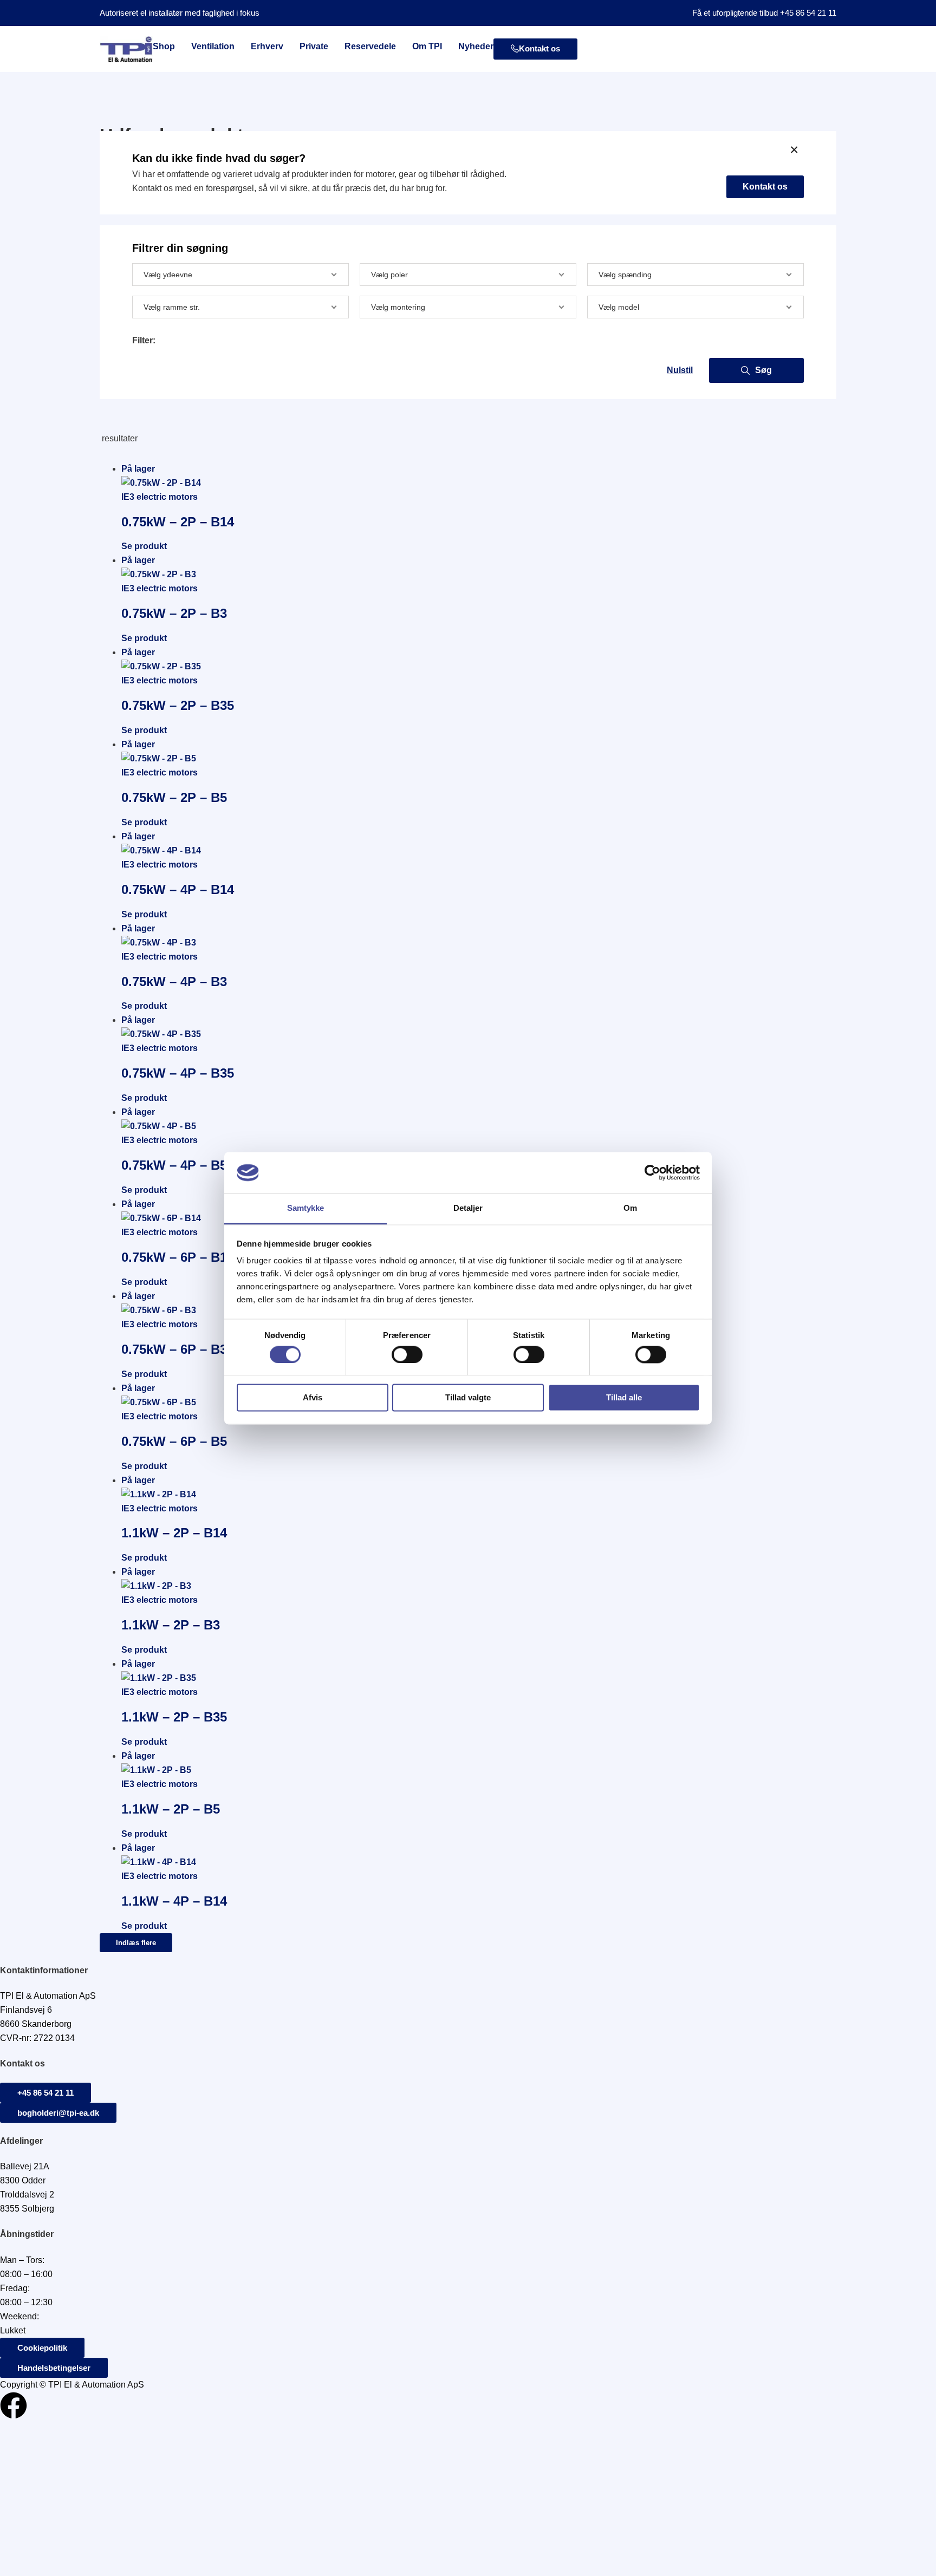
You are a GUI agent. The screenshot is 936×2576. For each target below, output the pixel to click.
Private (314, 46)
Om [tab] (630, 1208)
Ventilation (213, 46)
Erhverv (267, 46)
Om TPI (427, 46)
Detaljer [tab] (468, 1208)
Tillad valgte (468, 1398)
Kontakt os (765, 187)
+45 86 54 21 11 (808, 13)
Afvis (313, 1398)
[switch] (407, 1354)
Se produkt (144, 546)
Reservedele (370, 46)
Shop (164, 46)
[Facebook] (14, 2405)
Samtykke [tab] (306, 1208)
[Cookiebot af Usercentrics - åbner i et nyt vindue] (652, 1172)
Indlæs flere (136, 1943)
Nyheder (476, 46)
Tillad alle (624, 1398)
